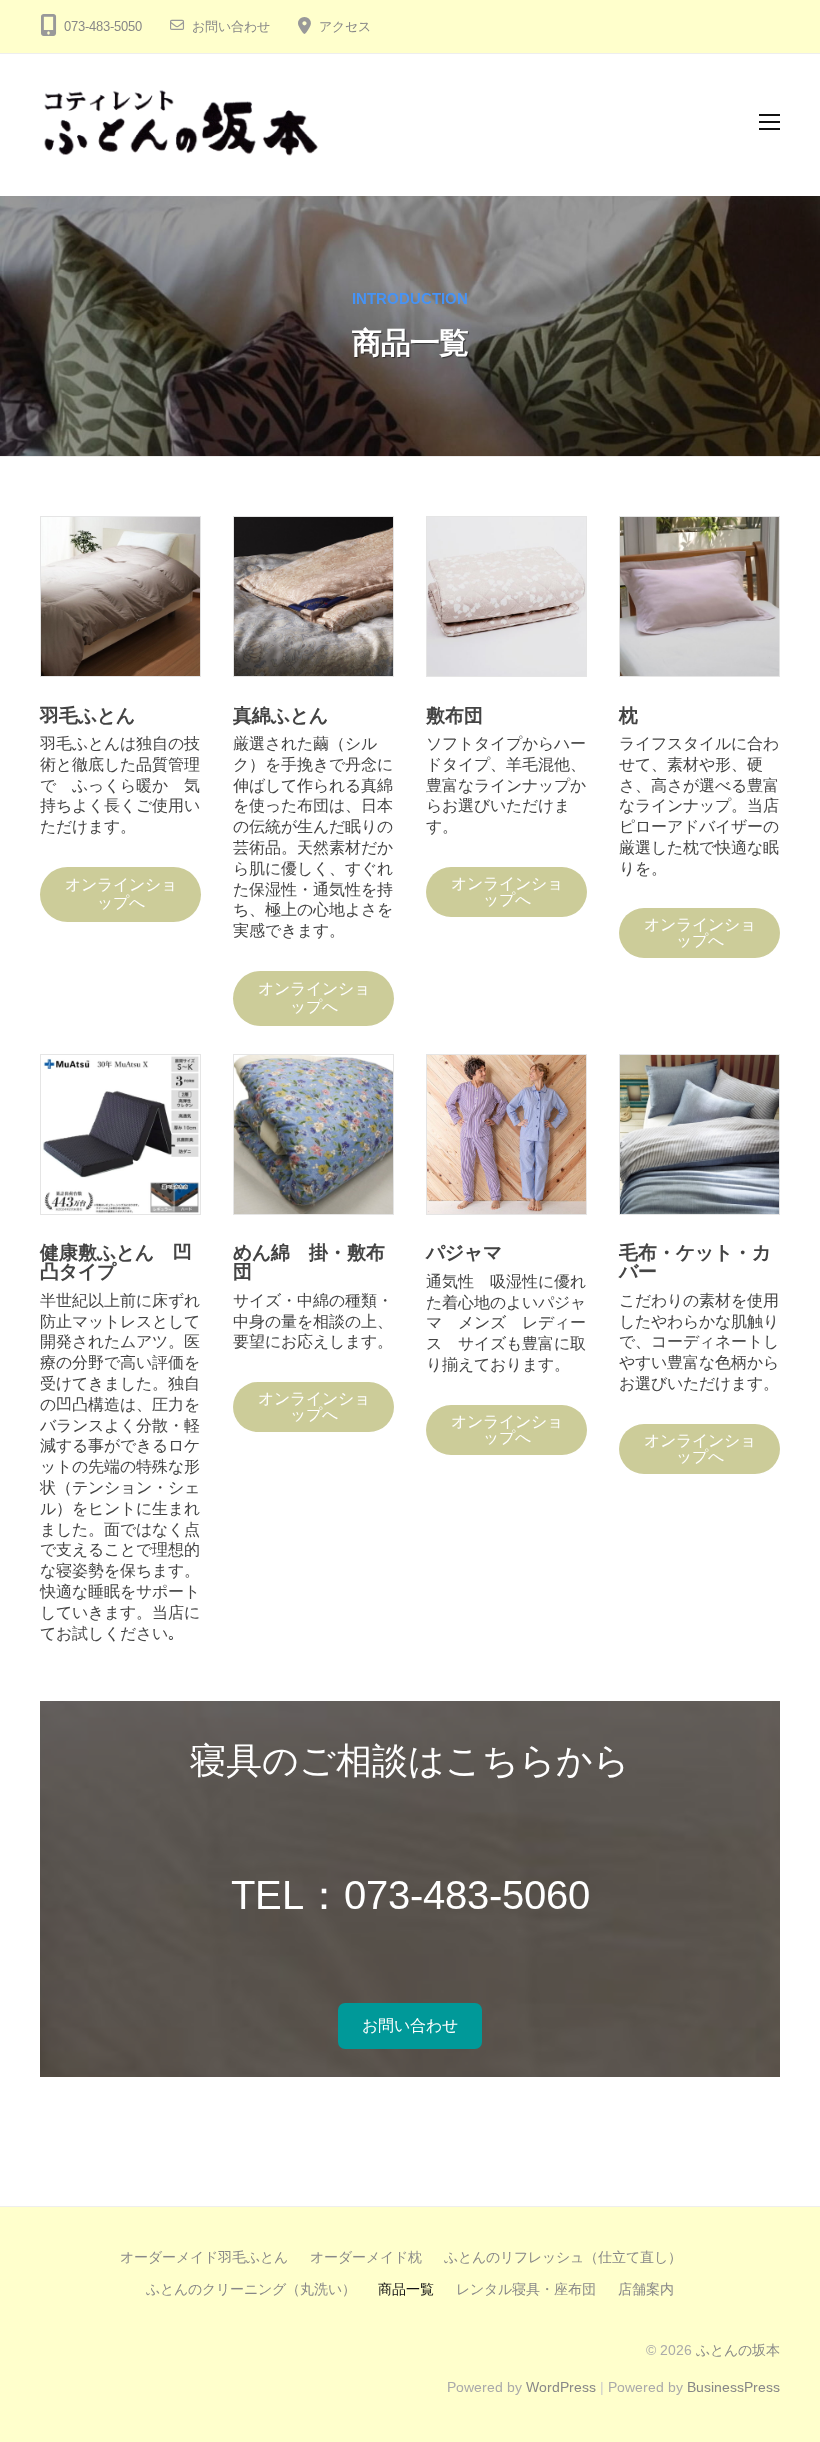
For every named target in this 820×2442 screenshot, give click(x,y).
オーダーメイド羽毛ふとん (204, 2257)
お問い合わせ (231, 26)
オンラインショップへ (121, 893)
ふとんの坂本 (738, 2350)
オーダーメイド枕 (366, 2257)
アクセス (345, 26)
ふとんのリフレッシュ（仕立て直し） (563, 2257)
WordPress (561, 2387)
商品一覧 (406, 2289)
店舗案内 (646, 2289)
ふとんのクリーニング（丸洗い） (251, 2289)
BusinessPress (733, 2387)
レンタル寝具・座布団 (526, 2289)
